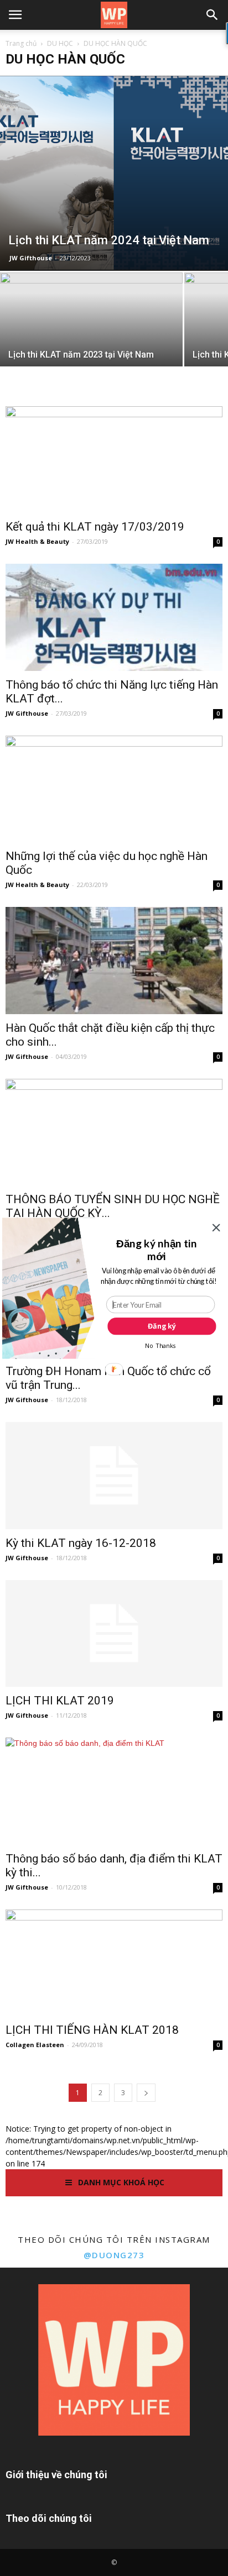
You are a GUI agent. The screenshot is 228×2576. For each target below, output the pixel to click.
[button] (157, 1249)
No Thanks (160, 1345)
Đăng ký (162, 1326)
